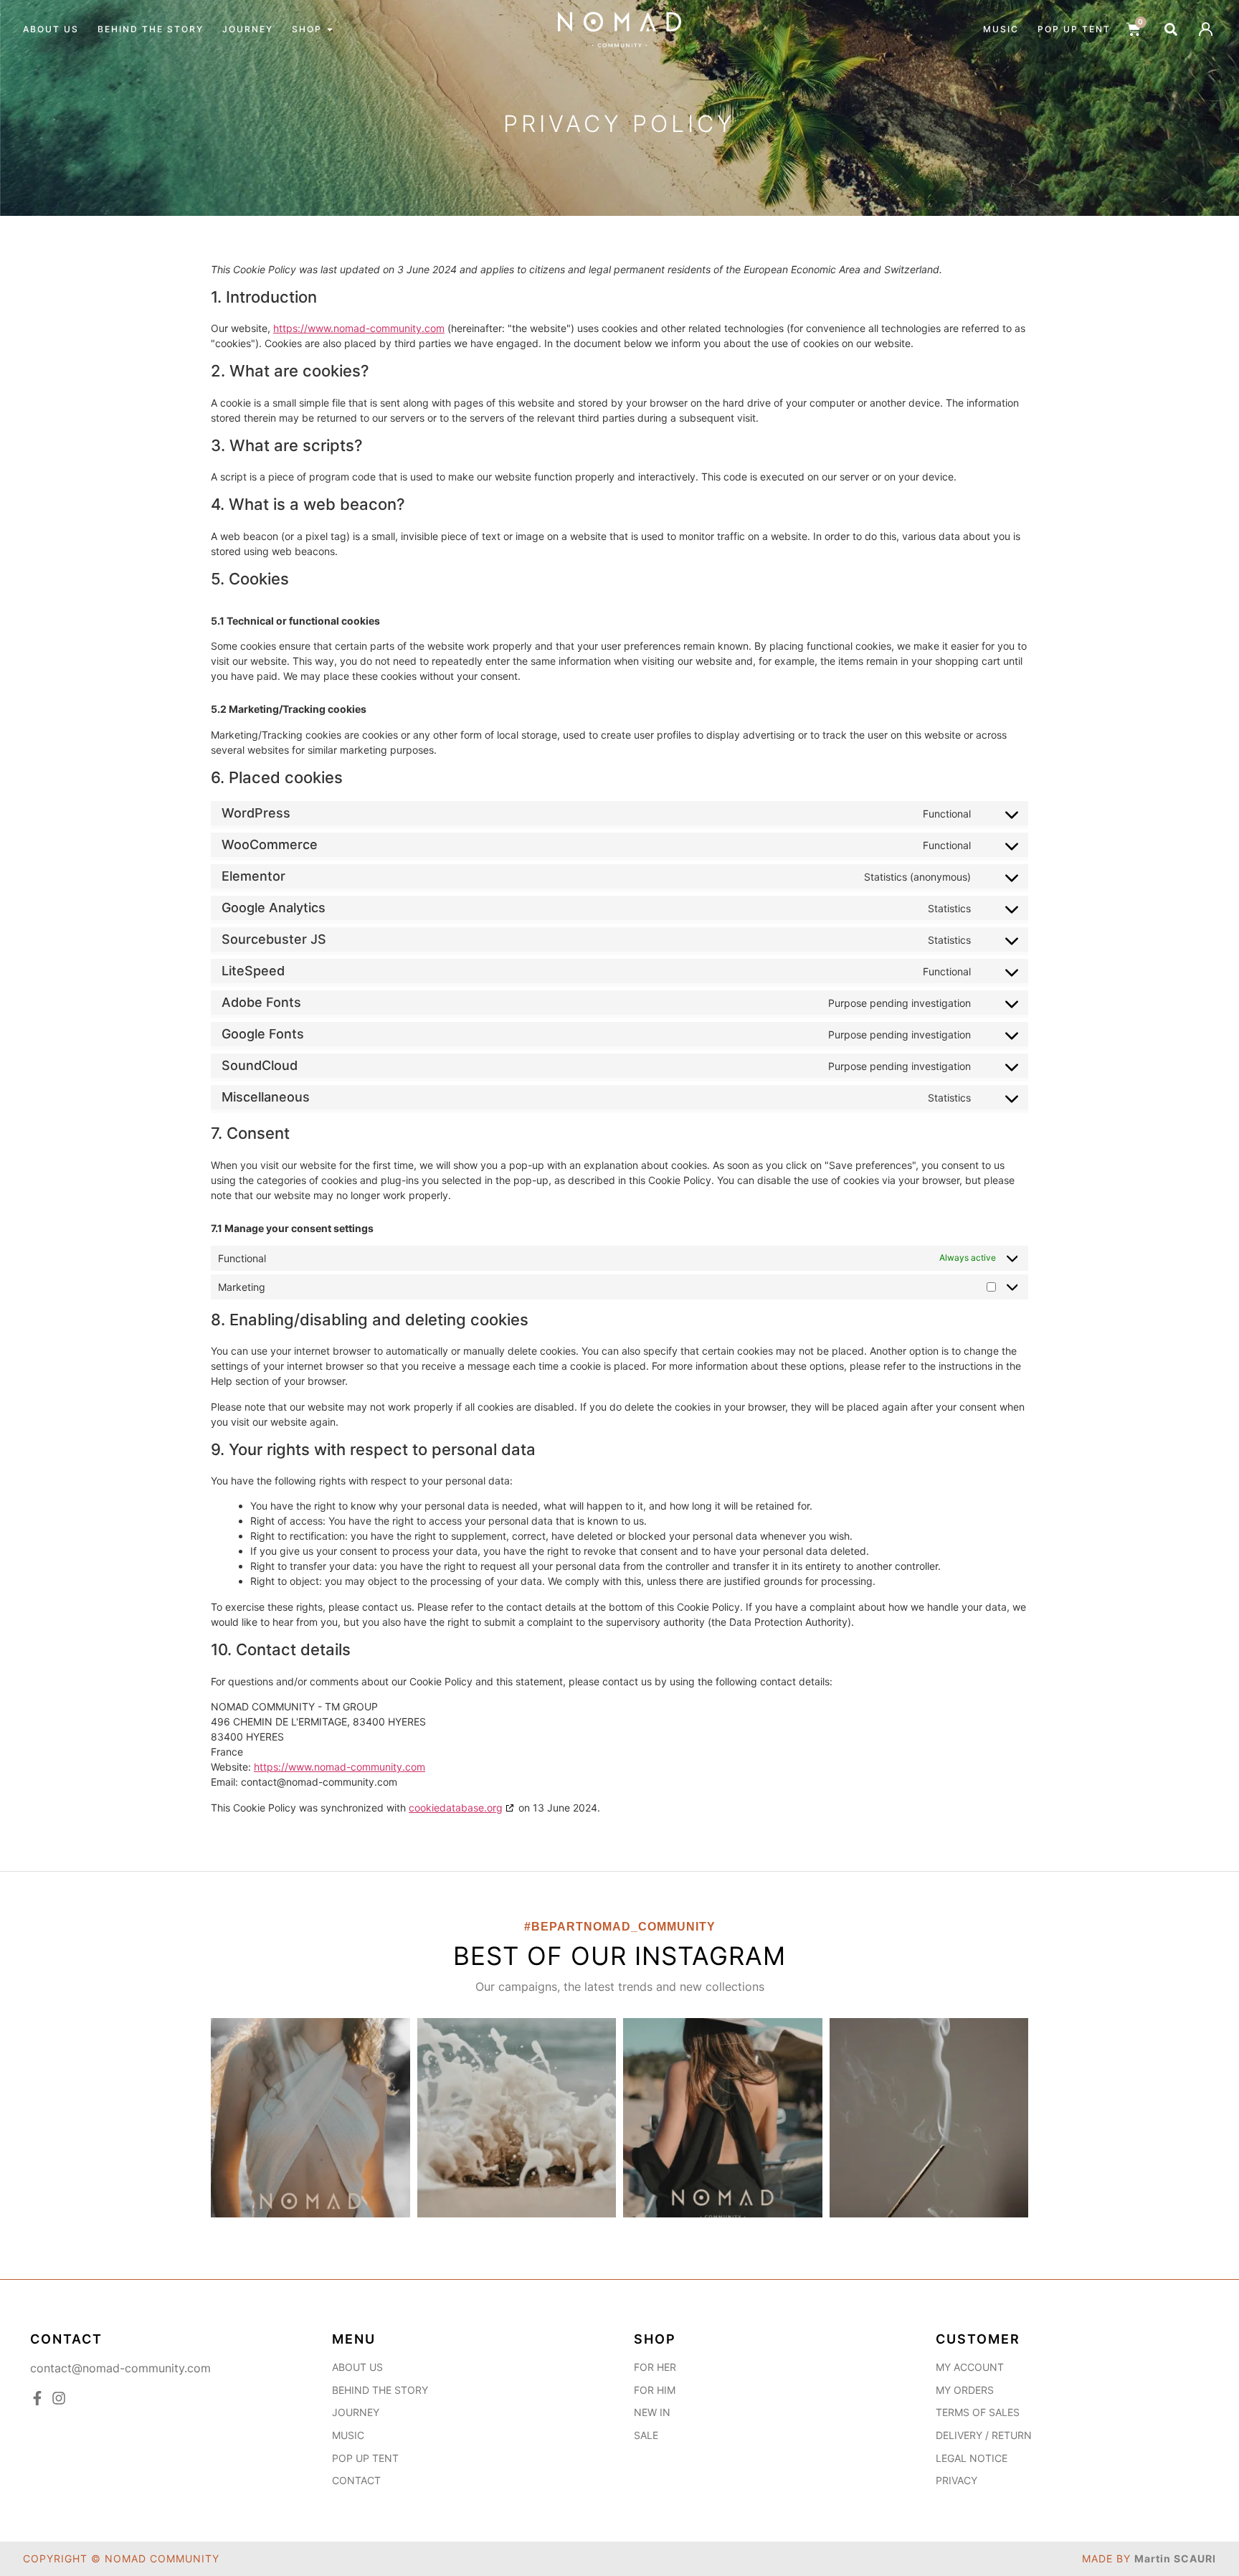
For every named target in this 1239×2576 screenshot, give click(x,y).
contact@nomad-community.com (120, 2368)
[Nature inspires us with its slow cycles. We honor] (310, 2118)
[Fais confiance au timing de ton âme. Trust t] (517, 2118)
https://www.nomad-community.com (359, 328)
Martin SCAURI (1175, 2559)
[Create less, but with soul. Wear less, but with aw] (723, 2118)
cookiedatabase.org (456, 1808)
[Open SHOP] (330, 29)
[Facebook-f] (37, 2398)
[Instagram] (59, 2398)
